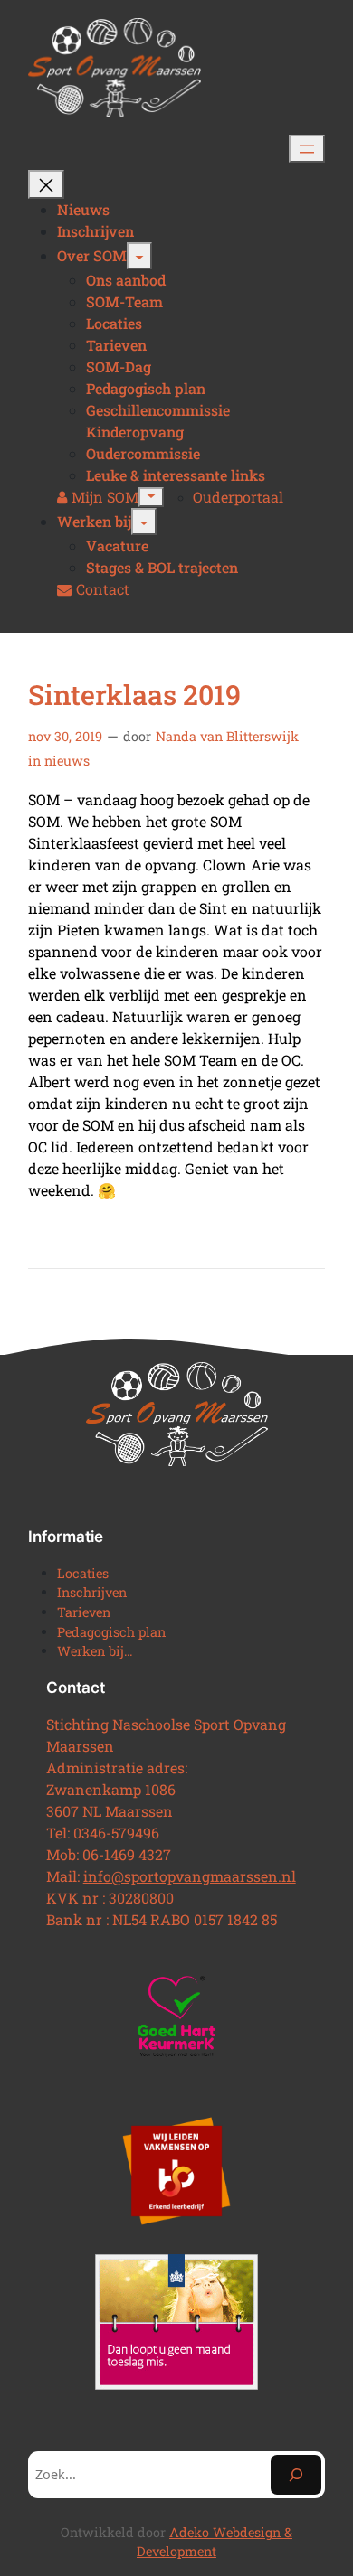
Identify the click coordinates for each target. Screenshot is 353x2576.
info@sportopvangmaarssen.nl (190, 1876)
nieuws (67, 761)
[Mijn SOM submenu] (151, 497)
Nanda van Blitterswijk (227, 736)
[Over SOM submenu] (139, 256)
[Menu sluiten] (46, 184)
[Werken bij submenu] (144, 522)
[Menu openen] (307, 149)
